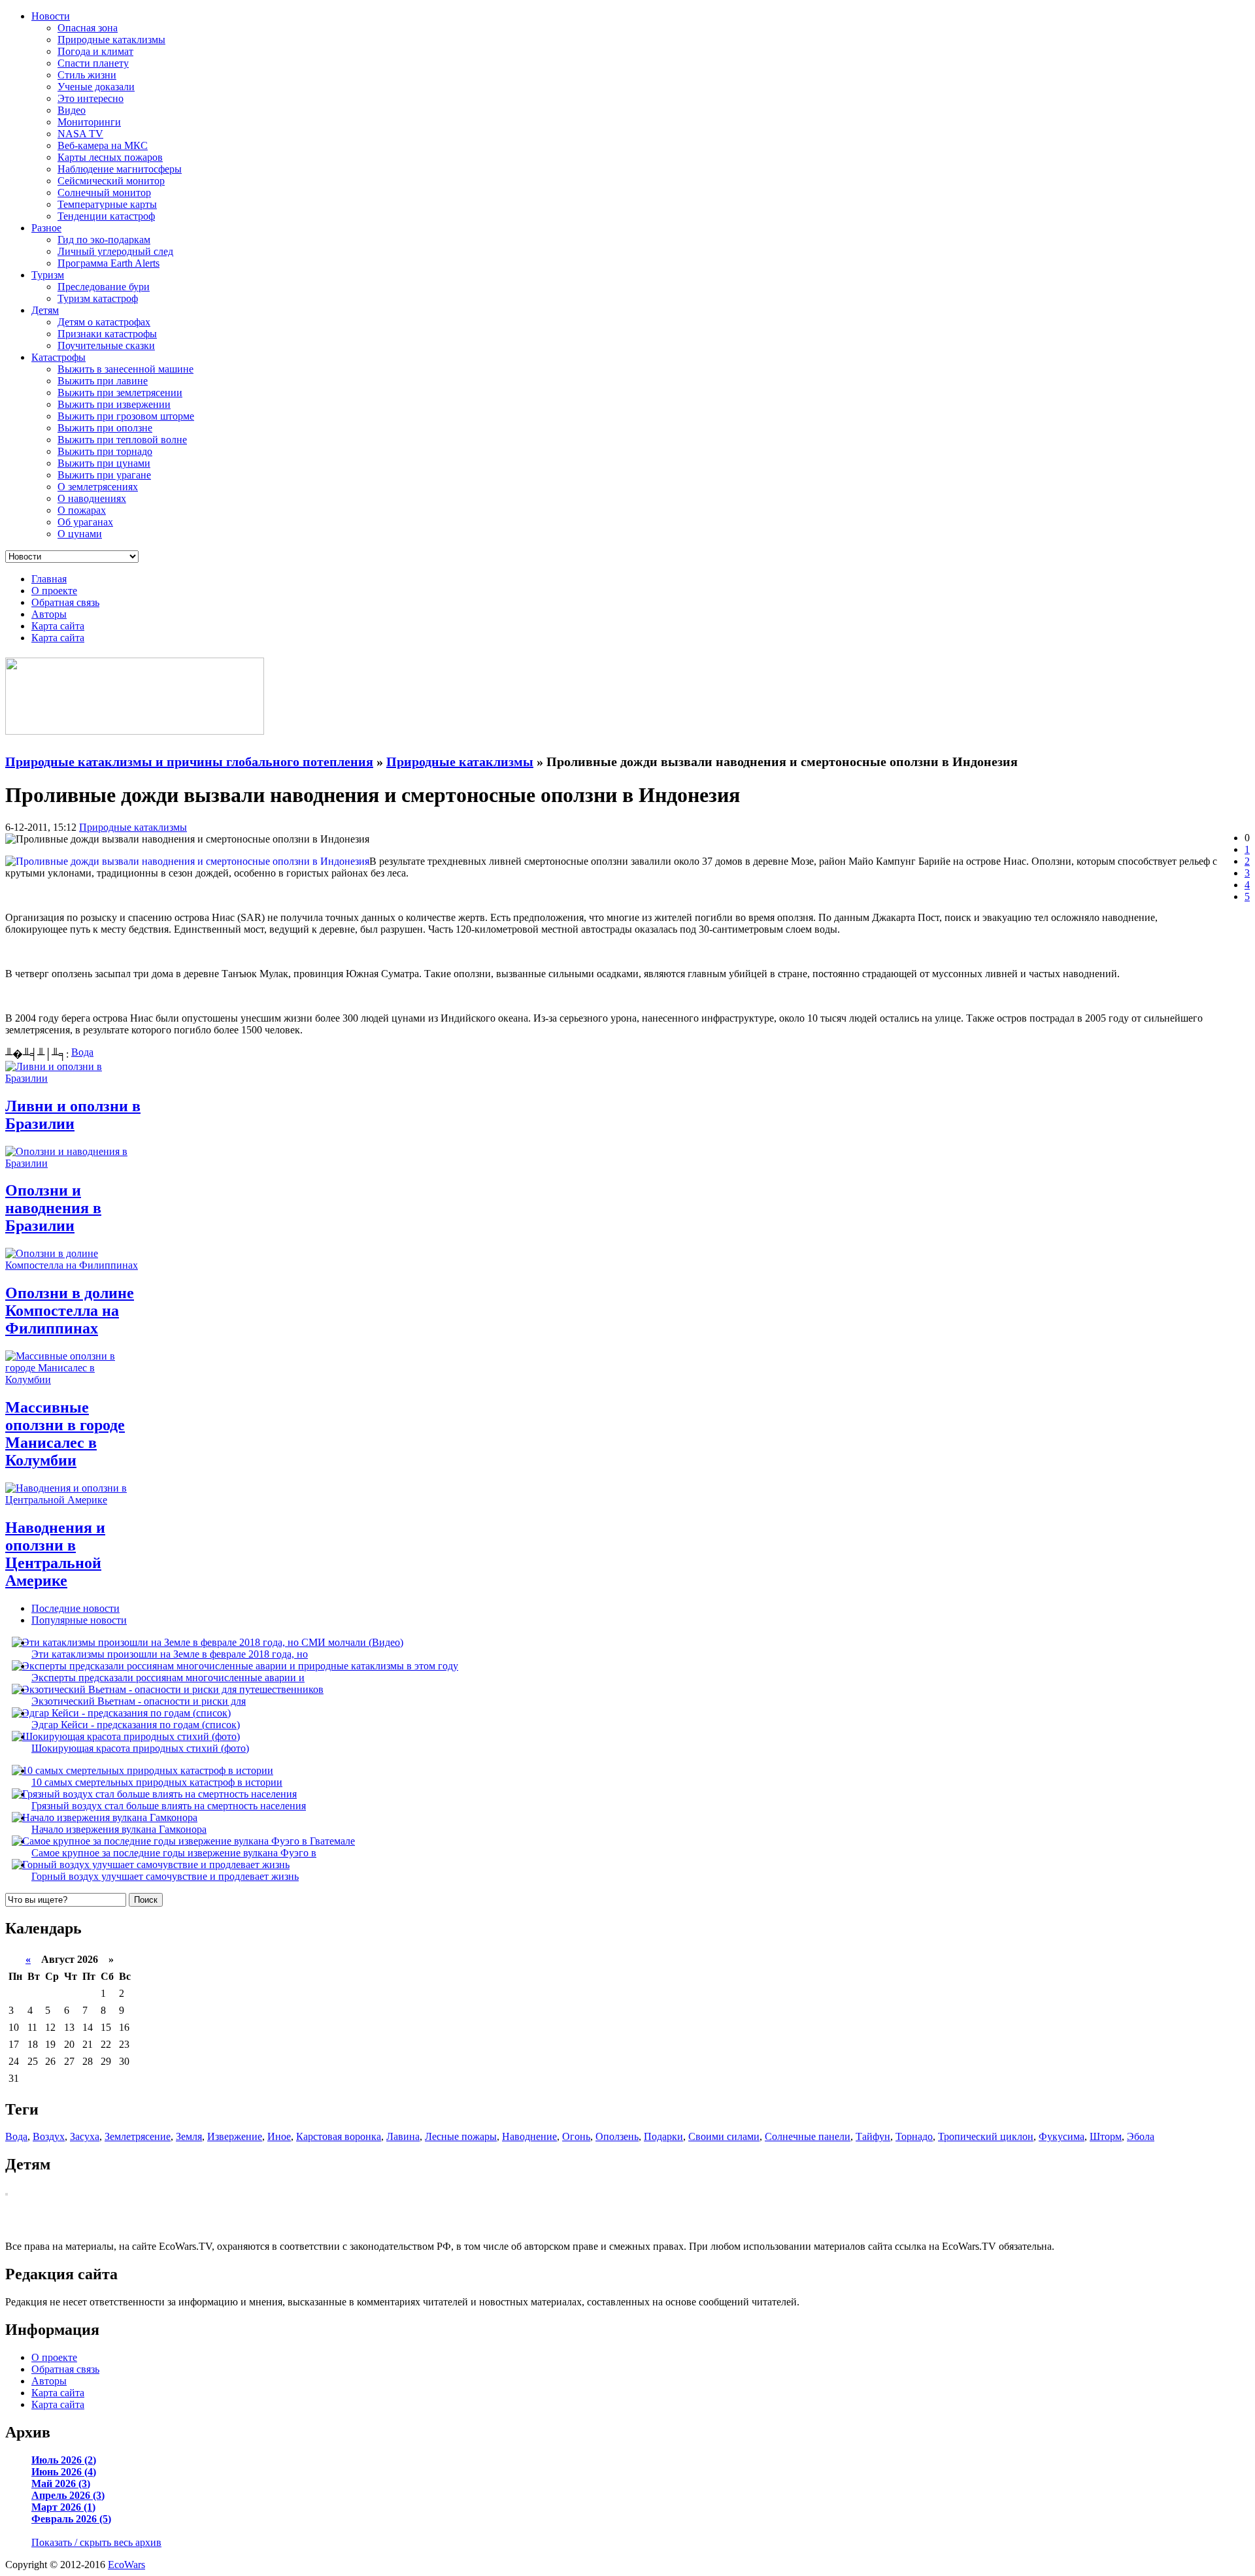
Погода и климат (95, 51)
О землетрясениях (98, 487)
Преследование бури (104, 287)
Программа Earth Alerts (109, 263)
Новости (51, 16)
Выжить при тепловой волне (122, 440)
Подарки (663, 2136)
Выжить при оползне (105, 428)
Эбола (1141, 2136)
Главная (49, 579)
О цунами (80, 534)
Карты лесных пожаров (110, 157)
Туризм (48, 275)
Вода (82, 1052)
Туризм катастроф (98, 298)
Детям (45, 310)
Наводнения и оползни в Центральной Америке (55, 1554)
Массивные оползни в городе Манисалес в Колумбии (65, 1434)
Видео (72, 110)
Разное (46, 228)
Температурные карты (107, 204)
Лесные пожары (461, 2136)
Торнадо (914, 2136)
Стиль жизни (87, 75)
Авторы (49, 614)
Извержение (235, 2136)
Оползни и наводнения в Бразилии (53, 1208)
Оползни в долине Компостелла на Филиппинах (70, 1311)
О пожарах (82, 510)
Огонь (576, 2136)
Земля (189, 2136)
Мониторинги (89, 122)
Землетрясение (138, 2136)
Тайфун (873, 2136)
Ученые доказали (96, 87)
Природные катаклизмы (111, 40)
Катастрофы (59, 357)
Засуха (85, 2136)
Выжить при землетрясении (120, 393)
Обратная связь (65, 602)
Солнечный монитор (104, 192)
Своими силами (724, 2136)
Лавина (403, 2136)
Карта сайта (58, 626)
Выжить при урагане (104, 475)
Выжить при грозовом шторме (126, 416)
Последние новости (75, 1608)
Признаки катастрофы (107, 334)
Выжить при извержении (114, 404)
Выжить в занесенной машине (125, 369)
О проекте (54, 591)
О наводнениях (92, 498)
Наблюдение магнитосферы (120, 169)
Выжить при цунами (104, 463)
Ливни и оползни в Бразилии (73, 1115)
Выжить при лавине (103, 381)
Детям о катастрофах (104, 322)
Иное (279, 2136)
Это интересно (91, 98)
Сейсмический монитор (111, 181)
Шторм (1106, 2136)
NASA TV (80, 134)
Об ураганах (85, 522)
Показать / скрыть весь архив (96, 2542)
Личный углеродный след (115, 251)
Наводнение (529, 2136)
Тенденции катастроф (106, 216)
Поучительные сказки (106, 345)
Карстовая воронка (339, 2136)
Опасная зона (88, 28)
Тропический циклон (986, 2136)
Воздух (49, 2136)
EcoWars (126, 2565)
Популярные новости (79, 1620)
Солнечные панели (808, 2136)
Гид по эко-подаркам (104, 240)
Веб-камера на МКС (103, 145)
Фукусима (1062, 2136)
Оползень (617, 2136)
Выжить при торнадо (105, 451)
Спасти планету (93, 63)
